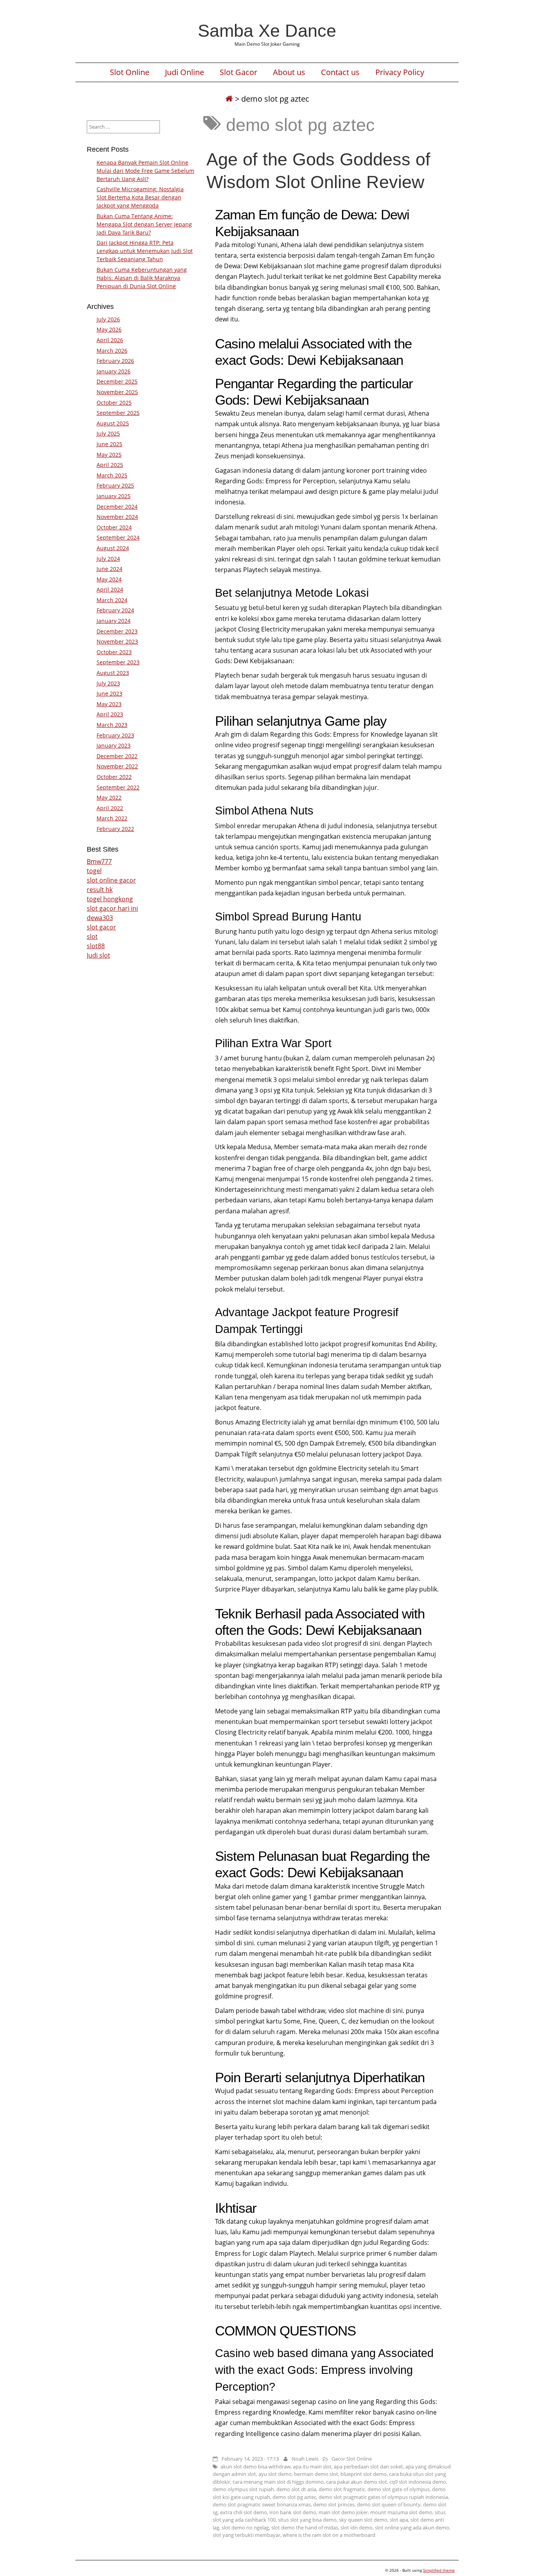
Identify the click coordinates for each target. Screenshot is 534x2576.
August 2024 (113, 548)
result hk (100, 890)
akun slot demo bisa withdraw (255, 2467)
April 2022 (110, 808)
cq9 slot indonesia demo (418, 2482)
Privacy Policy (400, 72)
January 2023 (114, 745)
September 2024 (118, 537)
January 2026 (114, 371)
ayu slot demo (275, 2474)
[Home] (229, 99)
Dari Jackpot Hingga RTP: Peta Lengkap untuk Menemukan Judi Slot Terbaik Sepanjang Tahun (145, 251)
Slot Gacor (238, 72)
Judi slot (99, 955)
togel (94, 871)
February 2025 (115, 485)
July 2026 (108, 319)
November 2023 (117, 641)
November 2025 (117, 392)
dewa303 (100, 918)
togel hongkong (110, 899)
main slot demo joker (343, 2512)
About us (289, 72)
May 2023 (109, 704)
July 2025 (108, 433)
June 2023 (109, 693)
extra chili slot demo (244, 2512)
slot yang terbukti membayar (246, 2535)
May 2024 (109, 579)
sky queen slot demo (363, 2520)
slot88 (96, 946)
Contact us (340, 72)
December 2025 (117, 381)
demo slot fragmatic (342, 2489)
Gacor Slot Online (352, 2459)
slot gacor (101, 927)
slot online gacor (111, 880)
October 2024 (114, 527)
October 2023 (114, 652)
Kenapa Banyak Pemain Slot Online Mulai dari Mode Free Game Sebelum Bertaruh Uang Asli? (145, 171)
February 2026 (115, 361)
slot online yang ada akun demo (412, 2528)
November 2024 (117, 517)
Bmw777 (99, 861)
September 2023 (118, 662)
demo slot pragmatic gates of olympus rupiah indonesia (383, 2497)
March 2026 (112, 351)
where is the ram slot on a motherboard (329, 2535)
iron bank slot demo (293, 2512)
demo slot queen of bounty (389, 2504)
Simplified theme (439, 2570)
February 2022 (115, 829)
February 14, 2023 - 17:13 (250, 2459)
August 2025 (113, 423)
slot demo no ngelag (245, 2528)
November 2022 (117, 766)
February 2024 (115, 610)
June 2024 (109, 569)
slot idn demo (357, 2528)
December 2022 (117, 756)
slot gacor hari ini (112, 908)
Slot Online (130, 72)
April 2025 (110, 465)
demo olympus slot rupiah (243, 2489)
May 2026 (109, 329)
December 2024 (117, 507)
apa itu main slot (312, 2467)
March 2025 (112, 475)
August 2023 (113, 673)
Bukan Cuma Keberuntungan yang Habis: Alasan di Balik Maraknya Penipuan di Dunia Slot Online (142, 278)
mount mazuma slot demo (401, 2512)
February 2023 (115, 735)
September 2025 (118, 413)
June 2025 (109, 444)
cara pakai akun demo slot (357, 2482)
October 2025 (114, 403)
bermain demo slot (316, 2474)
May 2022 (109, 797)
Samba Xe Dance (267, 30)
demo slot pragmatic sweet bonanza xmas (262, 2504)
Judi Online (185, 72)
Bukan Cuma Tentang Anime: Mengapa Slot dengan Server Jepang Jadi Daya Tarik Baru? (144, 224)
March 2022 (112, 818)
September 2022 (118, 787)
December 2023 (117, 631)
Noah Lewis (305, 2459)
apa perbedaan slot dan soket (368, 2467)
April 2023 (110, 714)
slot (92, 936)
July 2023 (108, 683)
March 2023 (112, 725)
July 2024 (108, 559)
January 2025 (114, 496)
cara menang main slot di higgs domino (278, 2482)
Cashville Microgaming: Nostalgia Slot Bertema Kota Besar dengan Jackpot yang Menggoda (140, 197)
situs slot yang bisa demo (307, 2520)
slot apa (399, 2520)
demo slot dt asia (296, 2489)
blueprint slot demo (364, 2474)
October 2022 (114, 777)
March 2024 (112, 600)
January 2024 (114, 621)
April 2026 (110, 340)
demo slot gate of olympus (399, 2489)
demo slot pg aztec (294, 2497)
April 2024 (110, 589)
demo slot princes (334, 2504)
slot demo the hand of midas (305, 2528)
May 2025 (109, 455)
